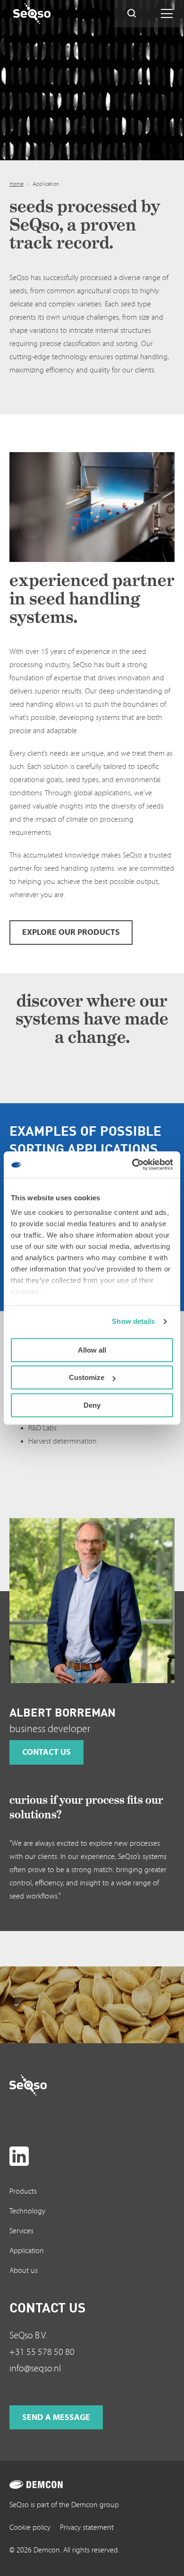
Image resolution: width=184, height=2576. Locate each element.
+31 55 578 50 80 (42, 2352)
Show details (133, 1321)
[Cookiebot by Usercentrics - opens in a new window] (132, 1164)
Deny (92, 1405)
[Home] (50, 14)
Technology (27, 2211)
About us (24, 2271)
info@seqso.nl (35, 2369)
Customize (87, 1377)
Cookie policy (30, 2527)
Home (17, 184)
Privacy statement (87, 2527)
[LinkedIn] (19, 2156)
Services (21, 2231)
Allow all (92, 1350)
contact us (46, 1752)
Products (23, 2191)
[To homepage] (46, 2085)
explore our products (71, 932)
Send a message (56, 2417)
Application (27, 2251)
